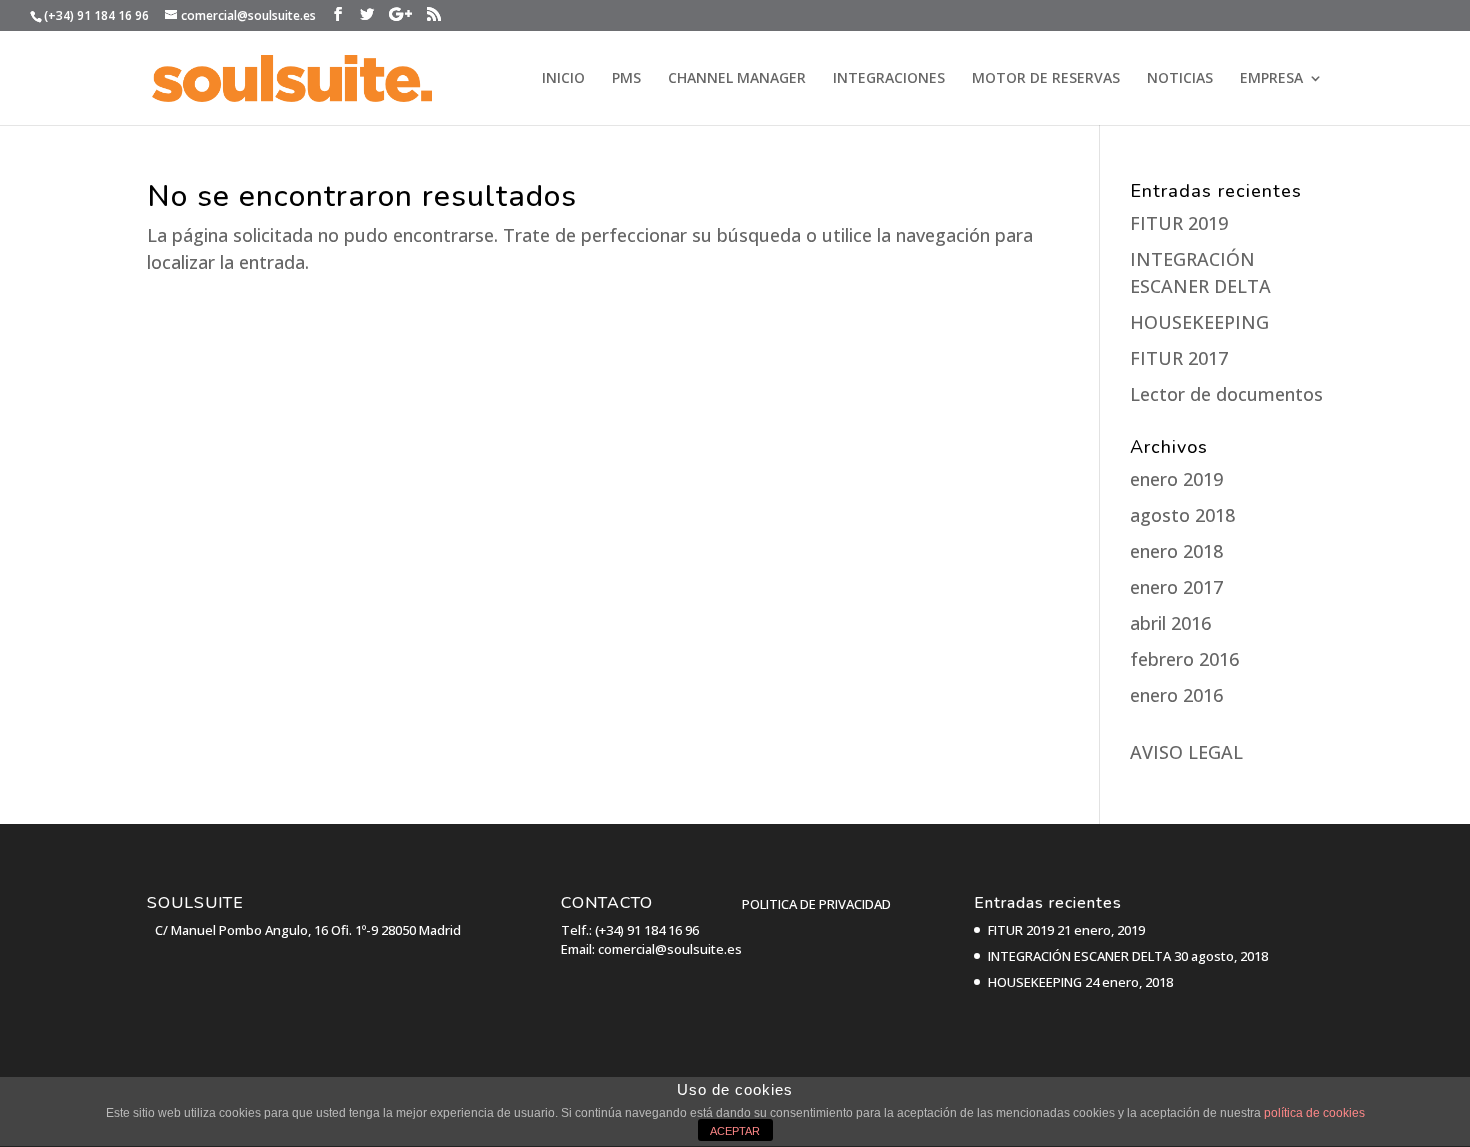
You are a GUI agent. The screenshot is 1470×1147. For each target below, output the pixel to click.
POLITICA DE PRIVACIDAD (816, 904)
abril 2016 (1170, 623)
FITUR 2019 (1179, 223)
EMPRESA (1271, 79)
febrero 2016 (1184, 659)
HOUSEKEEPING (1199, 322)
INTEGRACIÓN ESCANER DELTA (1079, 956)
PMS (626, 79)
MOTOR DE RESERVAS (1046, 79)
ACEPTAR (735, 1131)
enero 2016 (1176, 695)
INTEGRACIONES (889, 79)
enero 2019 (1176, 479)
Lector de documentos (1226, 394)
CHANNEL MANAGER (737, 79)
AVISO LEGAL (1186, 752)
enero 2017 (1176, 587)
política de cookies (1314, 1113)
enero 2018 (1176, 551)
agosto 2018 (1182, 515)
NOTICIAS (1180, 79)
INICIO (563, 79)
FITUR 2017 (1179, 358)
